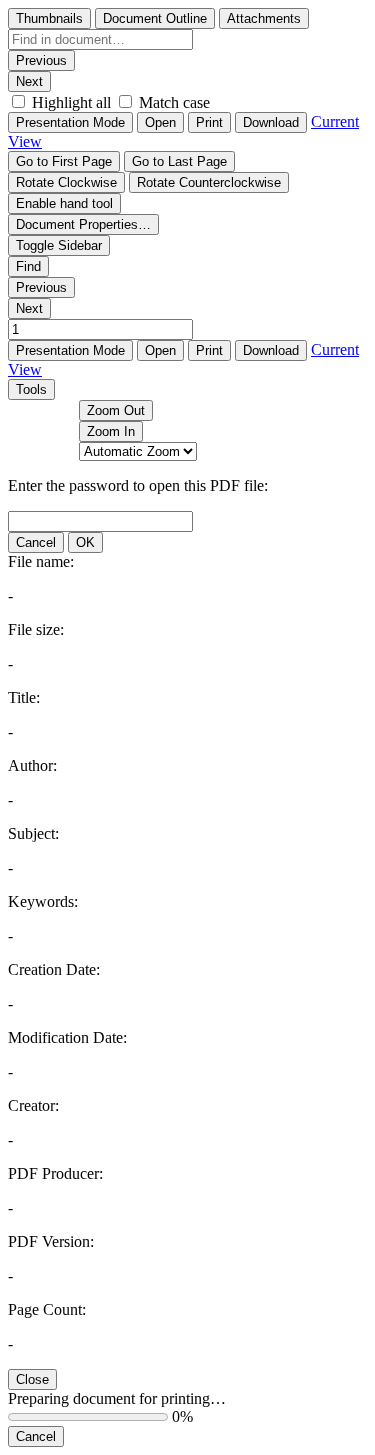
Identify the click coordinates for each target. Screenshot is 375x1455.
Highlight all (71, 102)
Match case (174, 102)
